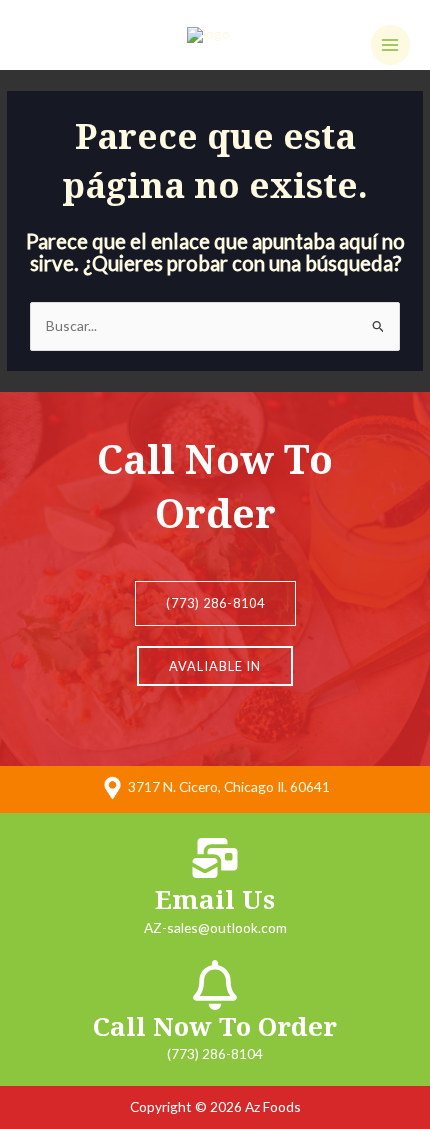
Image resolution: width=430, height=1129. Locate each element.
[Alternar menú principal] (390, 44)
